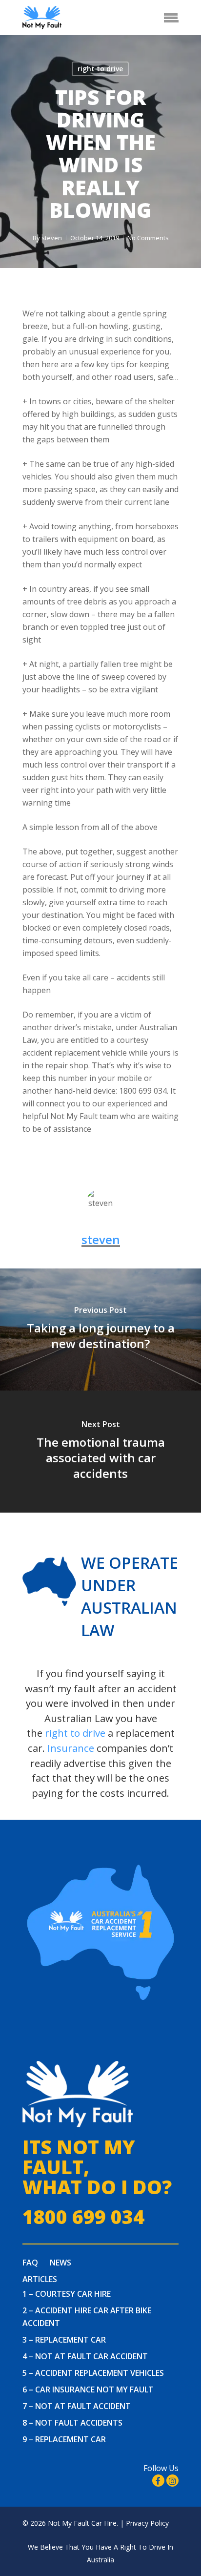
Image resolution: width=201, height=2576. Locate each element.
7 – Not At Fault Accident (77, 2406)
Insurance (71, 1748)
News (60, 2263)
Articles (40, 2279)
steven (52, 238)
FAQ (30, 2263)
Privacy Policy (147, 2523)
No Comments (148, 238)
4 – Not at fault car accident (85, 2356)
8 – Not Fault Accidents (72, 2423)
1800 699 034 (83, 2217)
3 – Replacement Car (64, 2340)
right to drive (100, 69)
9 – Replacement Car (64, 2439)
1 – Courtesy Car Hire (67, 2294)
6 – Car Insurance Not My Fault (88, 2389)
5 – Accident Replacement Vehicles (93, 2373)
